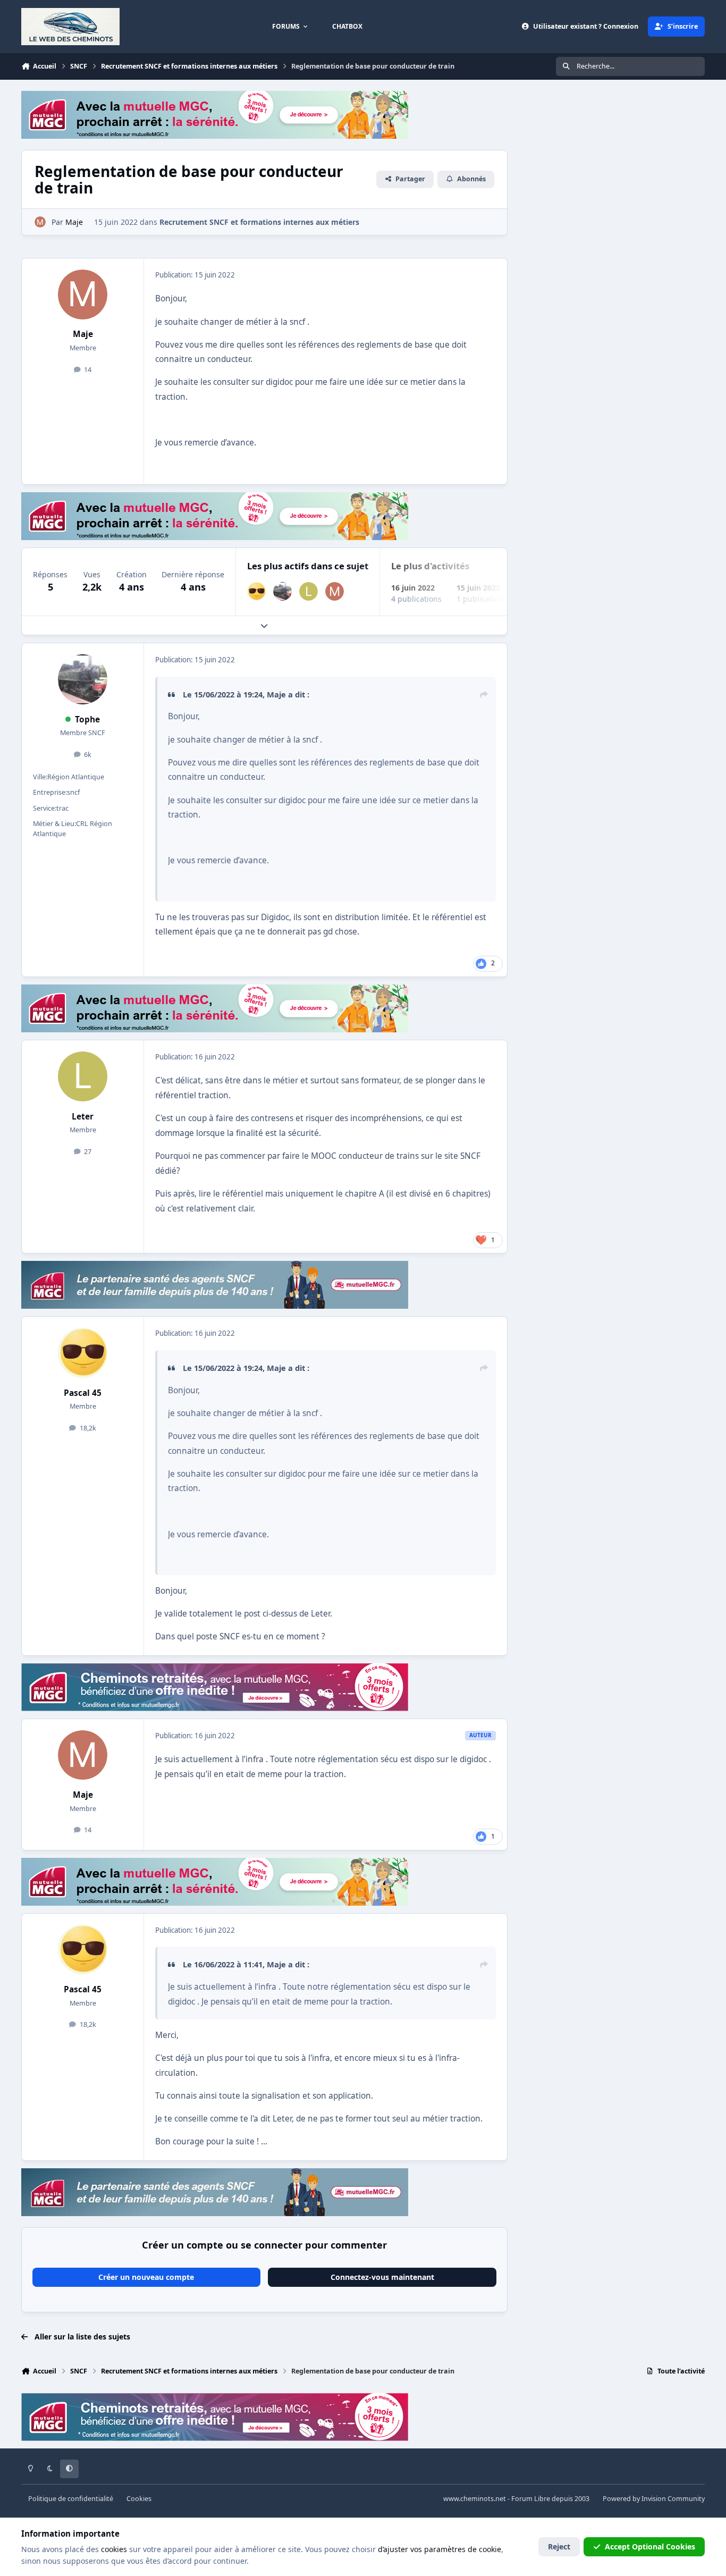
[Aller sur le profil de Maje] (40, 222)
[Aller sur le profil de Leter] (309, 591)
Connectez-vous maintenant (382, 2277)
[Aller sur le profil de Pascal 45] (256, 591)
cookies (114, 2549)
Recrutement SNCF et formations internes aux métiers (259, 222)
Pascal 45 (83, 1393)
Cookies (139, 2499)
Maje (83, 334)
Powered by (654, 2499)
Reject (559, 2546)
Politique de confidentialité (71, 2499)
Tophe (87, 719)
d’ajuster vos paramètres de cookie (440, 2549)
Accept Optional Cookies (650, 2546)
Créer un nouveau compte (146, 2277)
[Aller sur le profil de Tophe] (282, 591)
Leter (83, 1117)
